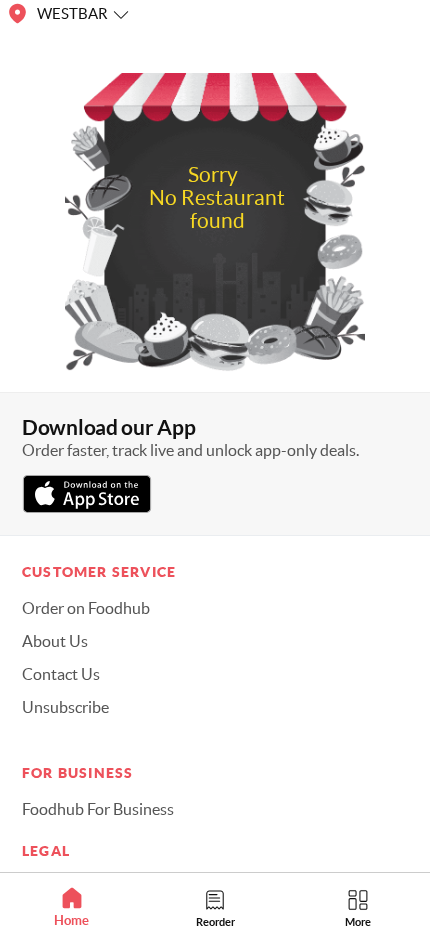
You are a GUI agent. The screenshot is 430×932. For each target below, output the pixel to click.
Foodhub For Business (98, 809)
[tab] (71, 907)
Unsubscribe (65, 707)
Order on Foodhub (86, 608)
